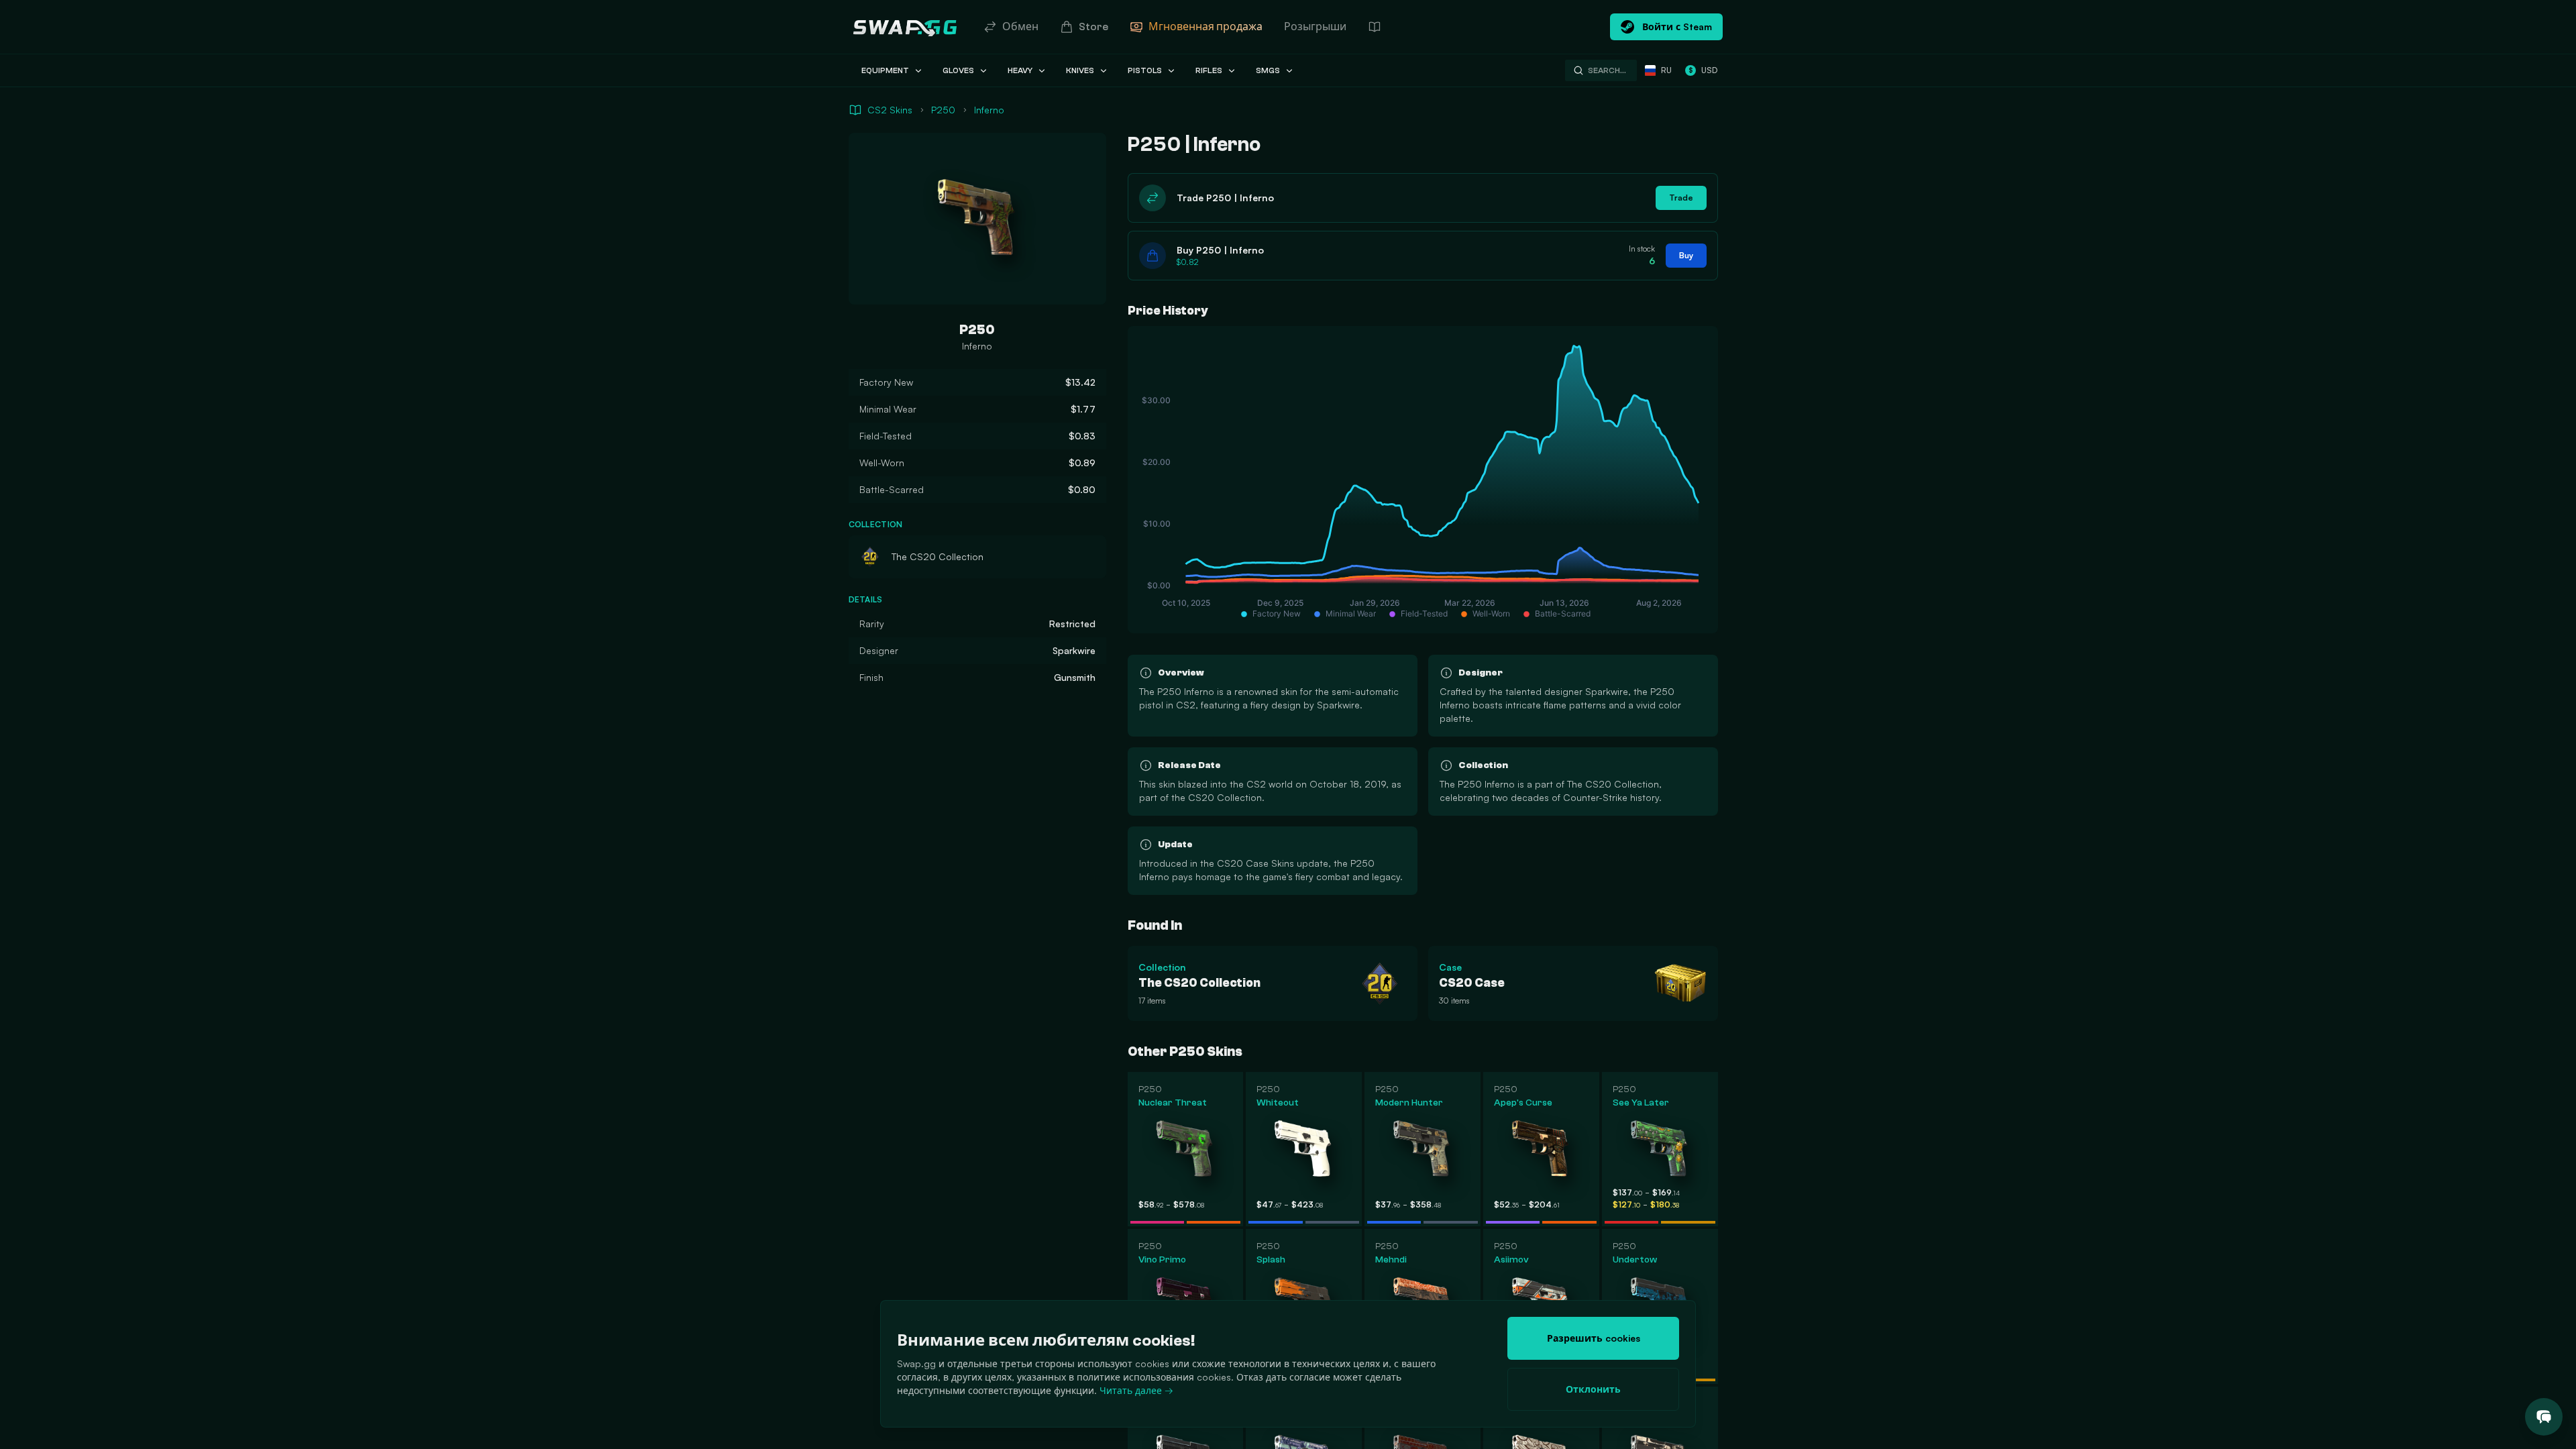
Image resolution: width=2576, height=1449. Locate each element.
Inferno (989, 110)
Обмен (1020, 27)
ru (1666, 70)
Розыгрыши (1315, 27)
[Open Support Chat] (2544, 1417)
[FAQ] (1375, 27)
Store (1093, 27)
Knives (1080, 70)
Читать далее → (1136, 1390)
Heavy (1020, 70)
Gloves (958, 70)
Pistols (1145, 70)
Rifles (1209, 70)
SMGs (1268, 70)
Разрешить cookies (1594, 1338)
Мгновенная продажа (1205, 27)
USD (1703, 70)
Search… (1607, 70)
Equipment (885, 70)
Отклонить (1593, 1389)
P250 (943, 110)
